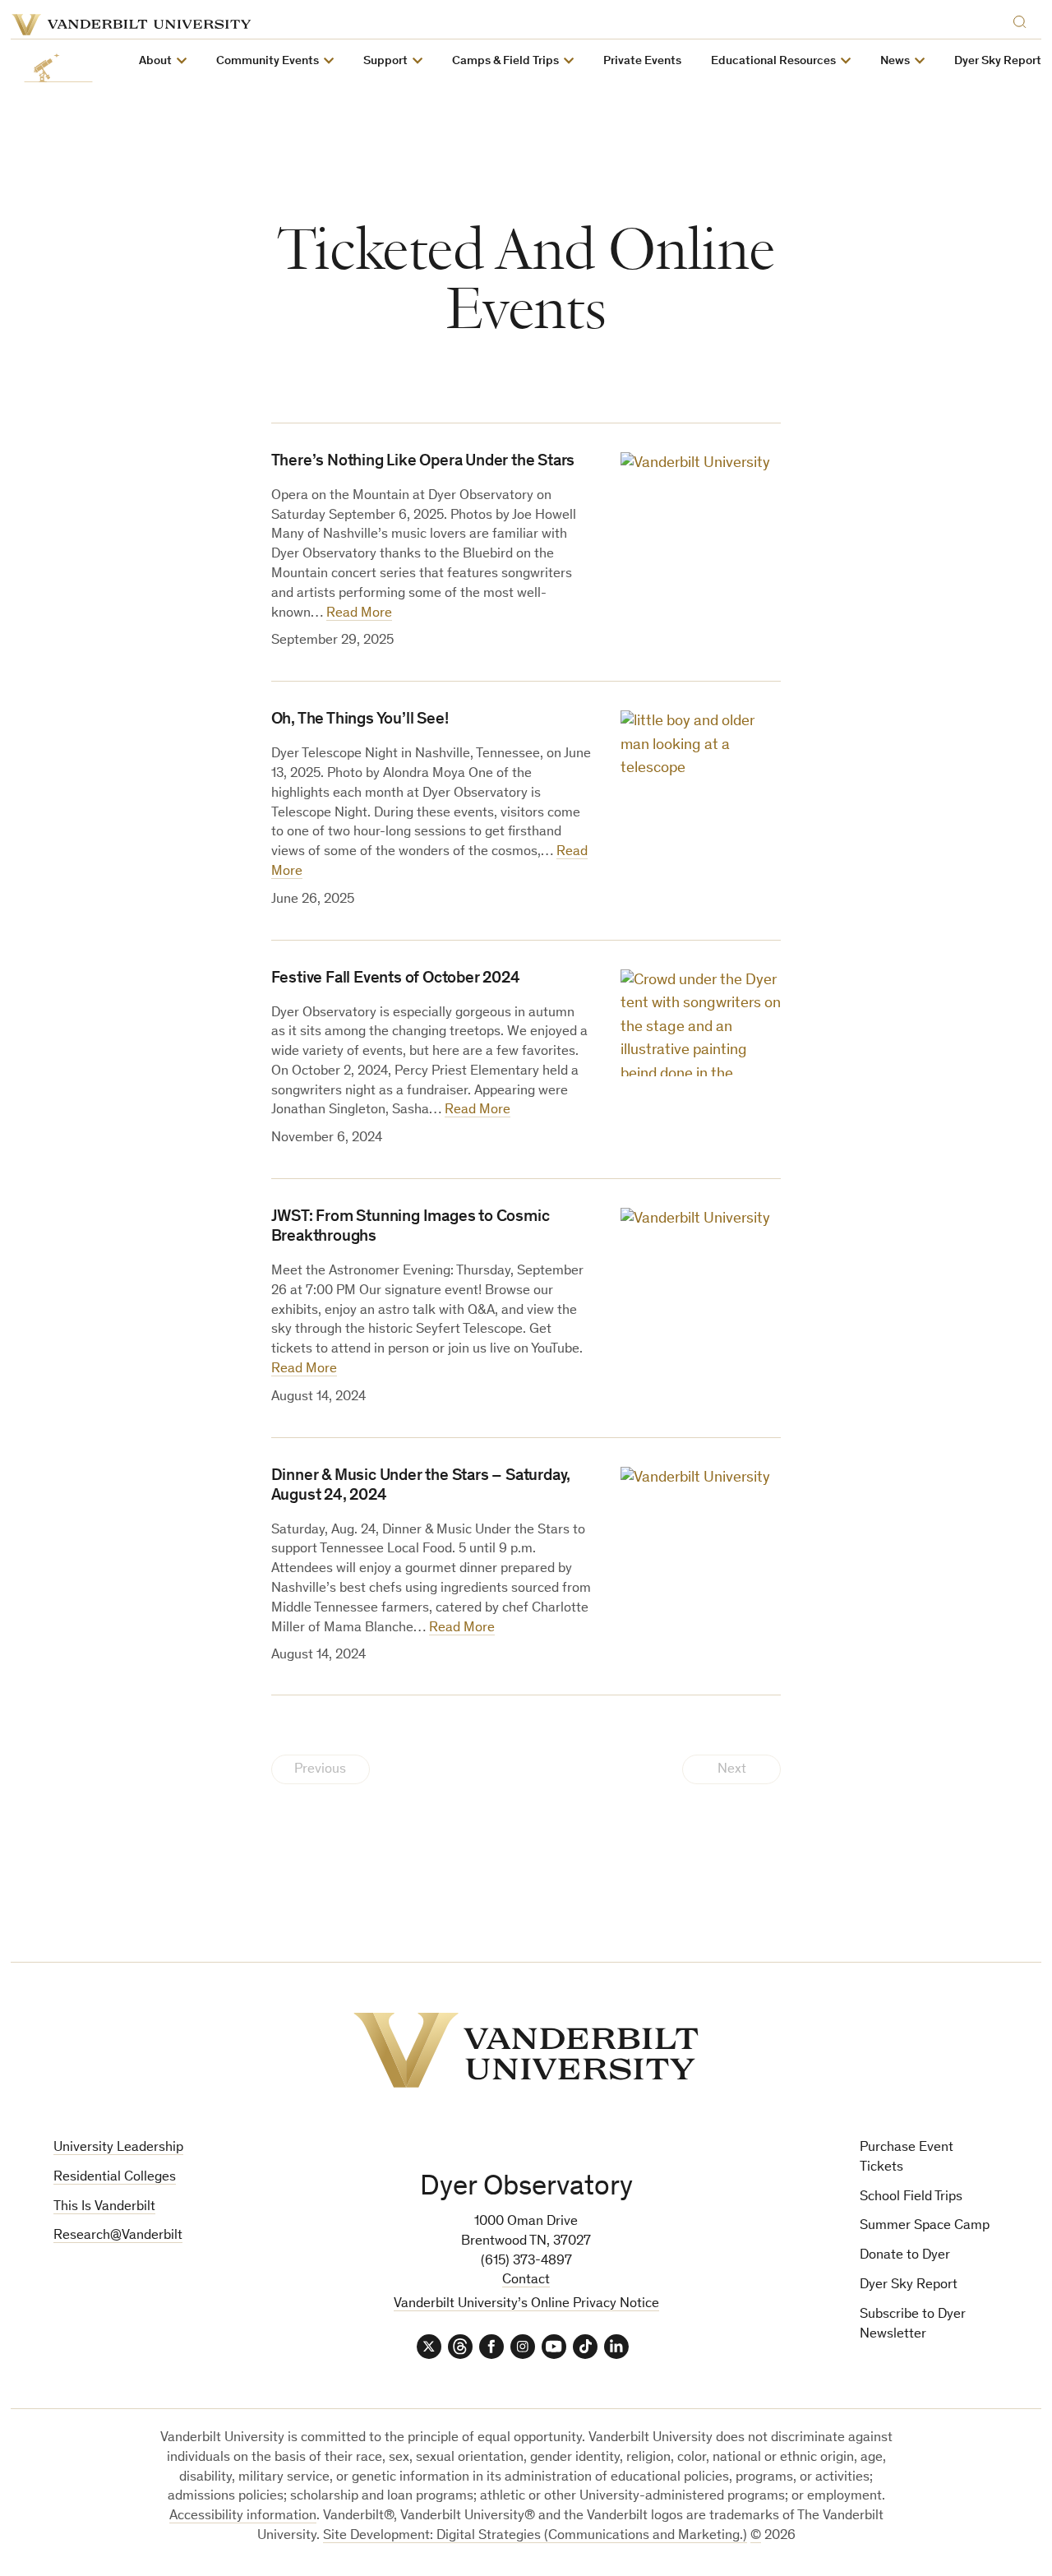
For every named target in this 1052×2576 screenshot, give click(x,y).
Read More (359, 614)
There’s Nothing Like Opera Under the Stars (423, 462)
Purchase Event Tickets (907, 2158)
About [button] (155, 61)
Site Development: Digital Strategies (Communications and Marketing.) (535, 2536)
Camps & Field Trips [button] (505, 61)
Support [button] (385, 61)
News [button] (895, 61)
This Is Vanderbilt (104, 2207)
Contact (526, 2280)
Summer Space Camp (925, 2226)
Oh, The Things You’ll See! (360, 720)
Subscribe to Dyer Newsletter (913, 2325)
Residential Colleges (115, 2178)
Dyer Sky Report (998, 61)
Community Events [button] (268, 61)
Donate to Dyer (905, 2256)
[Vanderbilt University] (526, 2050)
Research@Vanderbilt (118, 2236)
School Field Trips (911, 2197)
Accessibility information (243, 2516)
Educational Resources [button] (773, 61)
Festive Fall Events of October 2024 (396, 979)
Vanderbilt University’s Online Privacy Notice (526, 2304)
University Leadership (118, 2148)
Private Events (642, 61)
